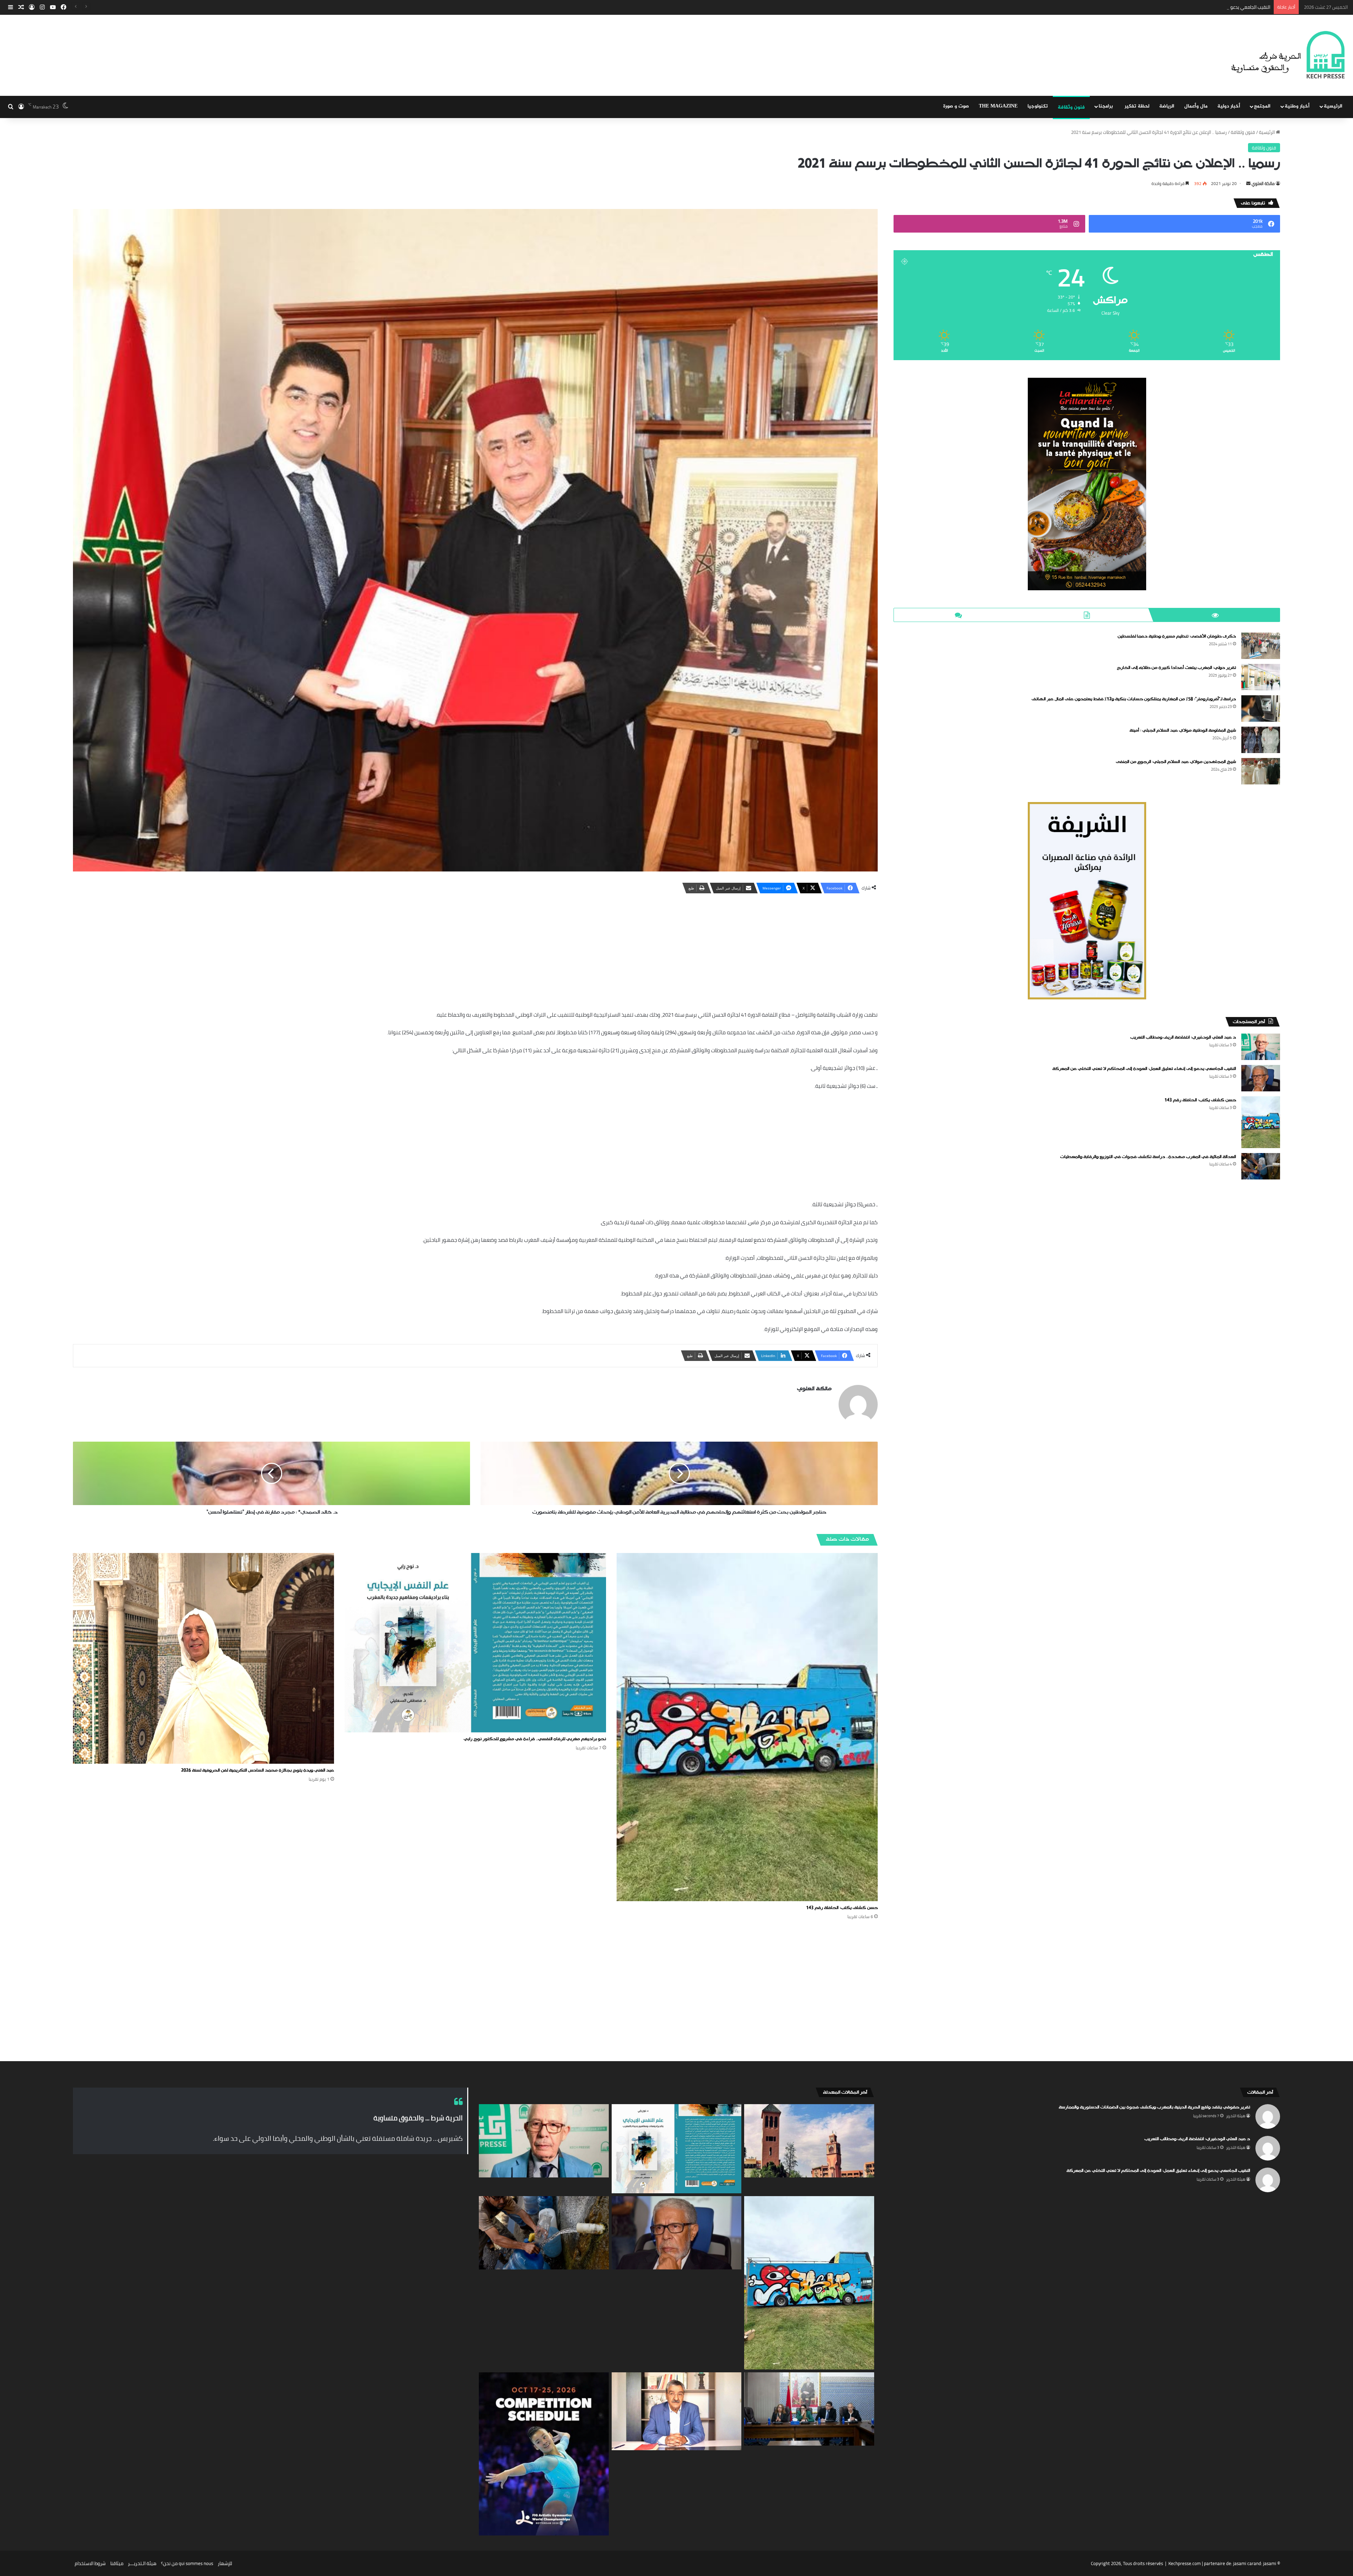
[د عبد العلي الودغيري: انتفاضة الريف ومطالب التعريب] (1261, 1047)
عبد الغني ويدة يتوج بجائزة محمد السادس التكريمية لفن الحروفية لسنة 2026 (258, 1770)
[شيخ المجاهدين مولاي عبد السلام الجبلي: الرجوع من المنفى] (1261, 771)
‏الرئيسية (1267, 132)
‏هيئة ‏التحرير (1236, 2116)
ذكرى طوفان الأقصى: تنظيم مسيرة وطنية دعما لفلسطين (1177, 636)
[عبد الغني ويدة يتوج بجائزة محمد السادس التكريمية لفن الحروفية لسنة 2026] (203, 1658)
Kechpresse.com (1185, 2563)
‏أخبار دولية (1229, 106)
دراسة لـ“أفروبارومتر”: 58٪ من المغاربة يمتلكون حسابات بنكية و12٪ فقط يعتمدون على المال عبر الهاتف (1134, 699)
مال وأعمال (1196, 106)
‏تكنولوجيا (1038, 106)
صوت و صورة (956, 106)
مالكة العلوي (1263, 183)
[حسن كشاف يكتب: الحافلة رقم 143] (747, 1727)
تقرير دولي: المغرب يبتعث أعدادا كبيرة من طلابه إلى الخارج (1176, 668)
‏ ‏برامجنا (1107, 106)
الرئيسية (1333, 106)
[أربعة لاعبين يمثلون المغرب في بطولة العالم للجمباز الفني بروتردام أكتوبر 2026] (544, 2454)
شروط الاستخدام (90, 2563)
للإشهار (225, 2563)
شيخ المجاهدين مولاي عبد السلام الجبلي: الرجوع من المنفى (1176, 762)
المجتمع (1262, 106)
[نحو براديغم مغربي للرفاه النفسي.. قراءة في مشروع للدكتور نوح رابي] (475, 1643)
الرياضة (1167, 106)
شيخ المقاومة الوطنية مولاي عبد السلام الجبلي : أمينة (1183, 731)
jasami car (1243, 2563)
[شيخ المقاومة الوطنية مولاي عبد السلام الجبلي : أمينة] (1261, 740)
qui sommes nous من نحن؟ (187, 2563)
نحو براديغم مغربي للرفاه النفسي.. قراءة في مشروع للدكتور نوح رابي (535, 1739)
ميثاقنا (117, 2563)
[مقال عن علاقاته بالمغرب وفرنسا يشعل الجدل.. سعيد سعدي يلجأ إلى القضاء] (677, 2411)
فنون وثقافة (1071, 107)
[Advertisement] (475, 950)
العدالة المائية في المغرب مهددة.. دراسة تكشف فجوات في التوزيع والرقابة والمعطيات (1187, 7)
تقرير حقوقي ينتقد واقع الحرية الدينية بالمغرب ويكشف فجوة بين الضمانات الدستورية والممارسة (1154, 2107)
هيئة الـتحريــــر (142, 2563)
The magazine (998, 106)
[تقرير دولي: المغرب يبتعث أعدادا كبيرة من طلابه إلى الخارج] (1261, 677)
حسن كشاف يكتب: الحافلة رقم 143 (842, 1908)
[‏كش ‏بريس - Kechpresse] (1288, 55)
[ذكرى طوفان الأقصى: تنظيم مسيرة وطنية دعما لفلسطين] (1261, 646)
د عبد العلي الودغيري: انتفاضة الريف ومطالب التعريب (1183, 1037)
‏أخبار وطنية (1297, 106)
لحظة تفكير (1137, 106)
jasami (1270, 2563)
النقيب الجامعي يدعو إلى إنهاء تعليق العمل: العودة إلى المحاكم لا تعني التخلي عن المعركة (1144, 1069)
